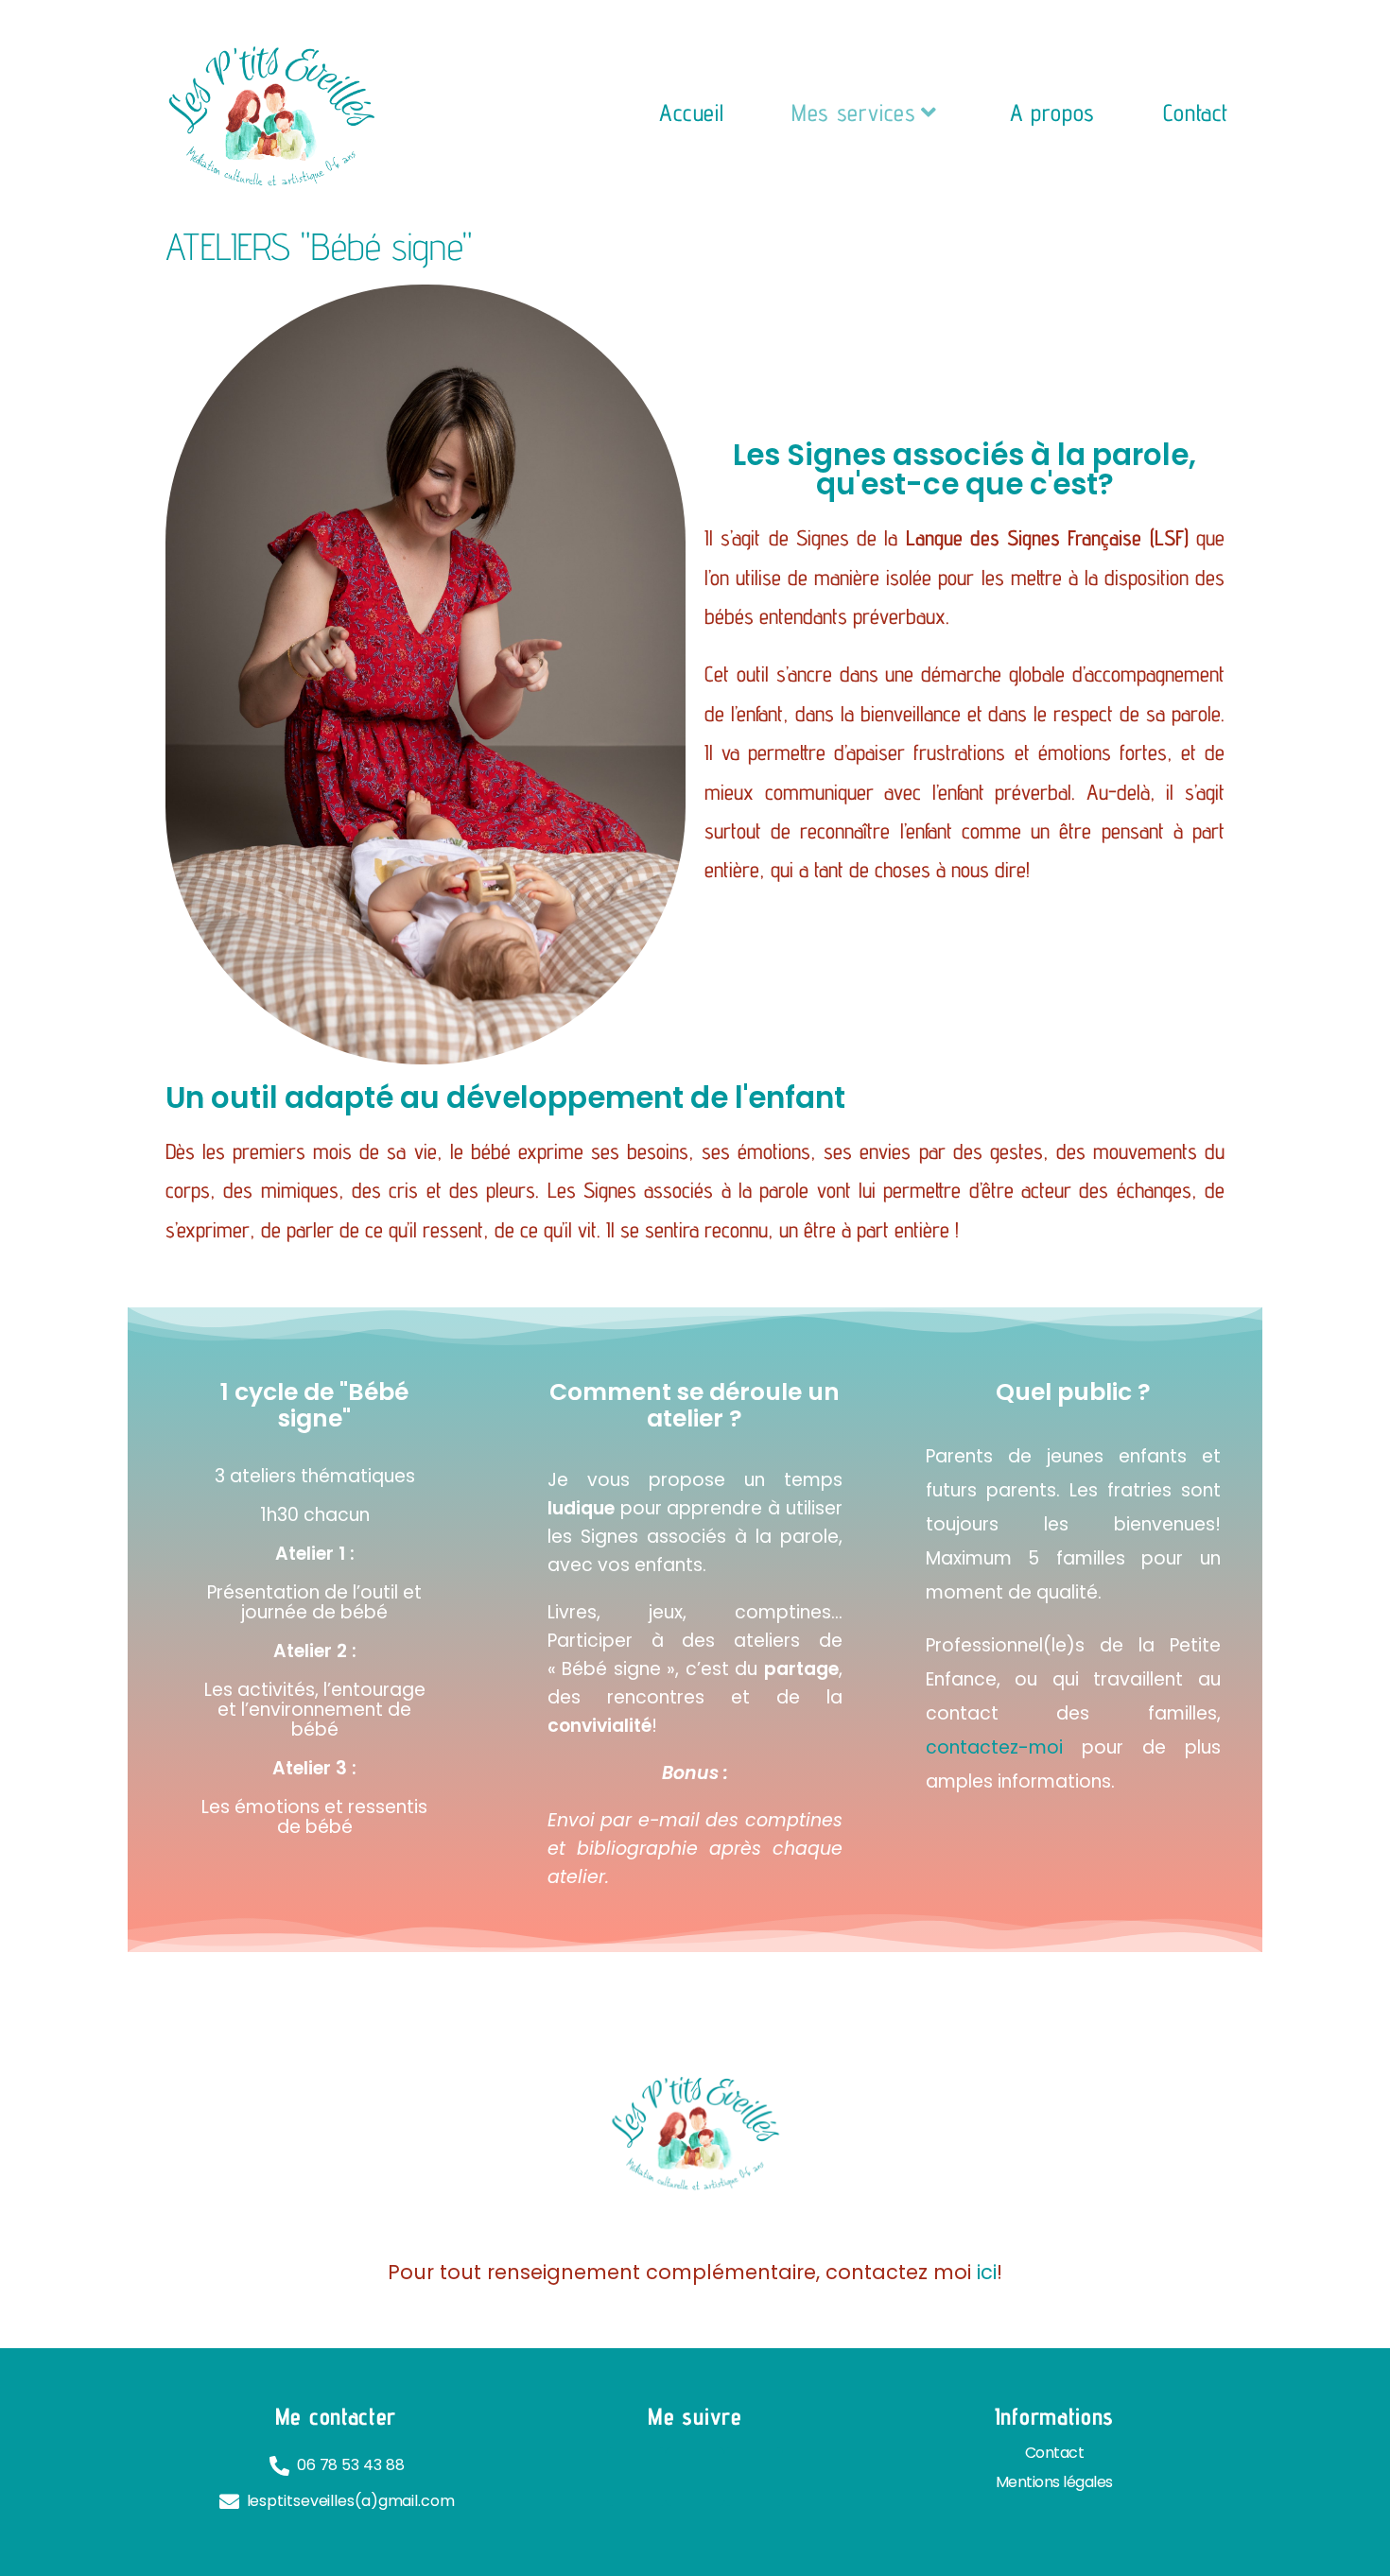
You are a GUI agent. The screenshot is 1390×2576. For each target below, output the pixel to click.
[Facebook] (636, 2477)
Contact (1055, 2453)
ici (987, 2272)
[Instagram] (695, 2477)
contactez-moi (994, 1747)
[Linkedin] (754, 2477)
